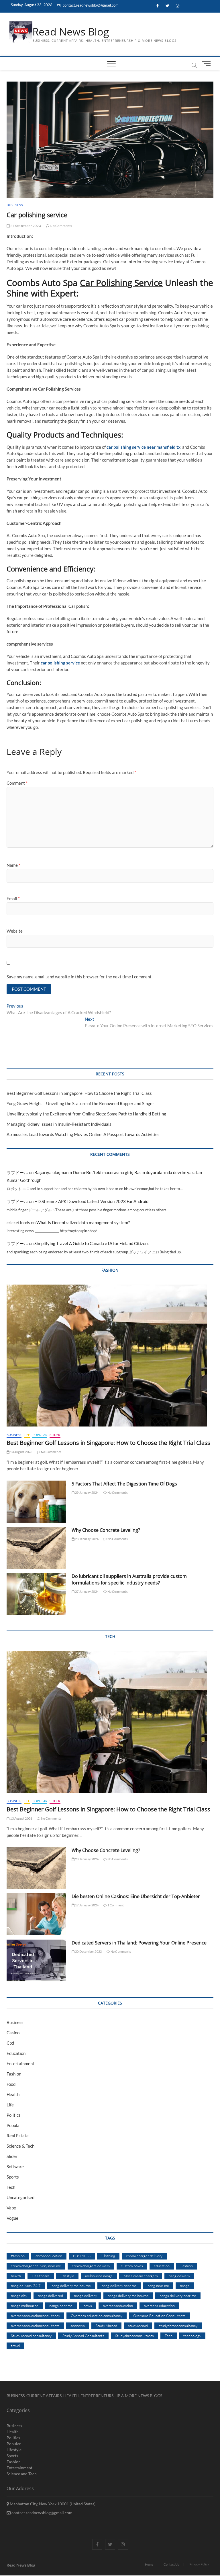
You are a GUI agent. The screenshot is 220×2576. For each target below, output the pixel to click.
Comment (17, 783)
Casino (13, 2033)
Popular (40, 1435)
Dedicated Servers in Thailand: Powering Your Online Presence (139, 1943)
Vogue (12, 2218)
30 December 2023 (88, 1951)
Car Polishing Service (121, 283)
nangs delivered (50, 2296)
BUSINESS (82, 2256)
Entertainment (20, 2063)
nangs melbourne (25, 2306)
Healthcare (41, 2276)
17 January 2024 (87, 1905)
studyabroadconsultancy (178, 2326)
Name (13, 865)
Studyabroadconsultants (134, 2336)
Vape (11, 2208)
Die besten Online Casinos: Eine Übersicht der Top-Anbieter (136, 1896)
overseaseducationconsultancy (35, 2316)
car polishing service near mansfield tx (144, 447)
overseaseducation (118, 2306)
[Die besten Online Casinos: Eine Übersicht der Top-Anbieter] (36, 1914)
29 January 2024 (87, 1492)
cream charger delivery (144, 2256)
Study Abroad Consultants (83, 2336)
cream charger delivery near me (36, 2266)
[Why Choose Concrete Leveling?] (36, 1548)
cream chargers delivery (91, 2266)
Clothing (108, 2256)
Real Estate (18, 2136)
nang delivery (179, 2276)
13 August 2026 (21, 1452)
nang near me (158, 2286)
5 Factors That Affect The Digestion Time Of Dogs (125, 1484)
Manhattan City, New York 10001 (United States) (52, 2504)
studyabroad (138, 2326)
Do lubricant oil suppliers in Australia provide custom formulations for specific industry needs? (129, 1579)
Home (149, 2564)
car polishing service (60, 663)
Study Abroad (106, 2326)
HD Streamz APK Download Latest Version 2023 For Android (91, 1201)
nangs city (19, 2296)
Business (15, 205)
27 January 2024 (87, 1591)
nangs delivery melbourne (128, 2296)
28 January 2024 (87, 1539)
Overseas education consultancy (97, 2316)
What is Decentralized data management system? (83, 1222)
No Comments (61, 226)
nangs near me (61, 2306)
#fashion (18, 2256)
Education (16, 2053)
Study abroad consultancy (31, 2336)
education (162, 2266)
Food (11, 2084)
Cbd (10, 2043)
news (88, 2306)
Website (15, 931)
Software (15, 2167)
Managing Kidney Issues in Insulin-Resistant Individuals (59, 1124)
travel (15, 2346)
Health (13, 2094)
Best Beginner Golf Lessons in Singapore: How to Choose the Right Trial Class (79, 1093)
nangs (185, 2286)
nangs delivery (85, 2296)
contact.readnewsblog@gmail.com (90, 5)
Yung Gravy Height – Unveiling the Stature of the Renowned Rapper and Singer (80, 1103)
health (16, 2276)
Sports (13, 2177)
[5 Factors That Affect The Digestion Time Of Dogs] (36, 1501)
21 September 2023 (25, 226)
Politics (14, 2115)
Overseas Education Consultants (159, 2316)
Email (13, 899)
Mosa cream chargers (141, 2276)
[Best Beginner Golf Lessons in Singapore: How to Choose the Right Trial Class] (110, 1356)
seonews (78, 2326)
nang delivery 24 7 (26, 2286)
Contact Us (171, 2564)
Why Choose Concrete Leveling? (106, 1530)
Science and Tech (22, 2474)
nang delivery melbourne (71, 2286)
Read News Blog (71, 32)
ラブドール (17, 1172)
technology (192, 2336)
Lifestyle (67, 2276)
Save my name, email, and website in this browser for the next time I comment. (79, 977)
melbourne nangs (99, 2276)
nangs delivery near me (178, 2296)
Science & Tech (20, 2146)
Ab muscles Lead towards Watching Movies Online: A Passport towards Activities (83, 1134)
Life (27, 1435)
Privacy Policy (199, 2564)
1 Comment (115, 1905)
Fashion (14, 2074)
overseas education (159, 2306)
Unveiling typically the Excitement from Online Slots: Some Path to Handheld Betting (86, 1114)
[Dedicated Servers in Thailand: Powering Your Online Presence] (36, 1960)
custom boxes (132, 2266)
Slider (55, 1435)
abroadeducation (49, 2256)
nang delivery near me (119, 2286)
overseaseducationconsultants (35, 2326)
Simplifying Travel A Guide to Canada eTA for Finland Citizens (92, 1243)
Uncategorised (20, 2197)
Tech (11, 2187)
